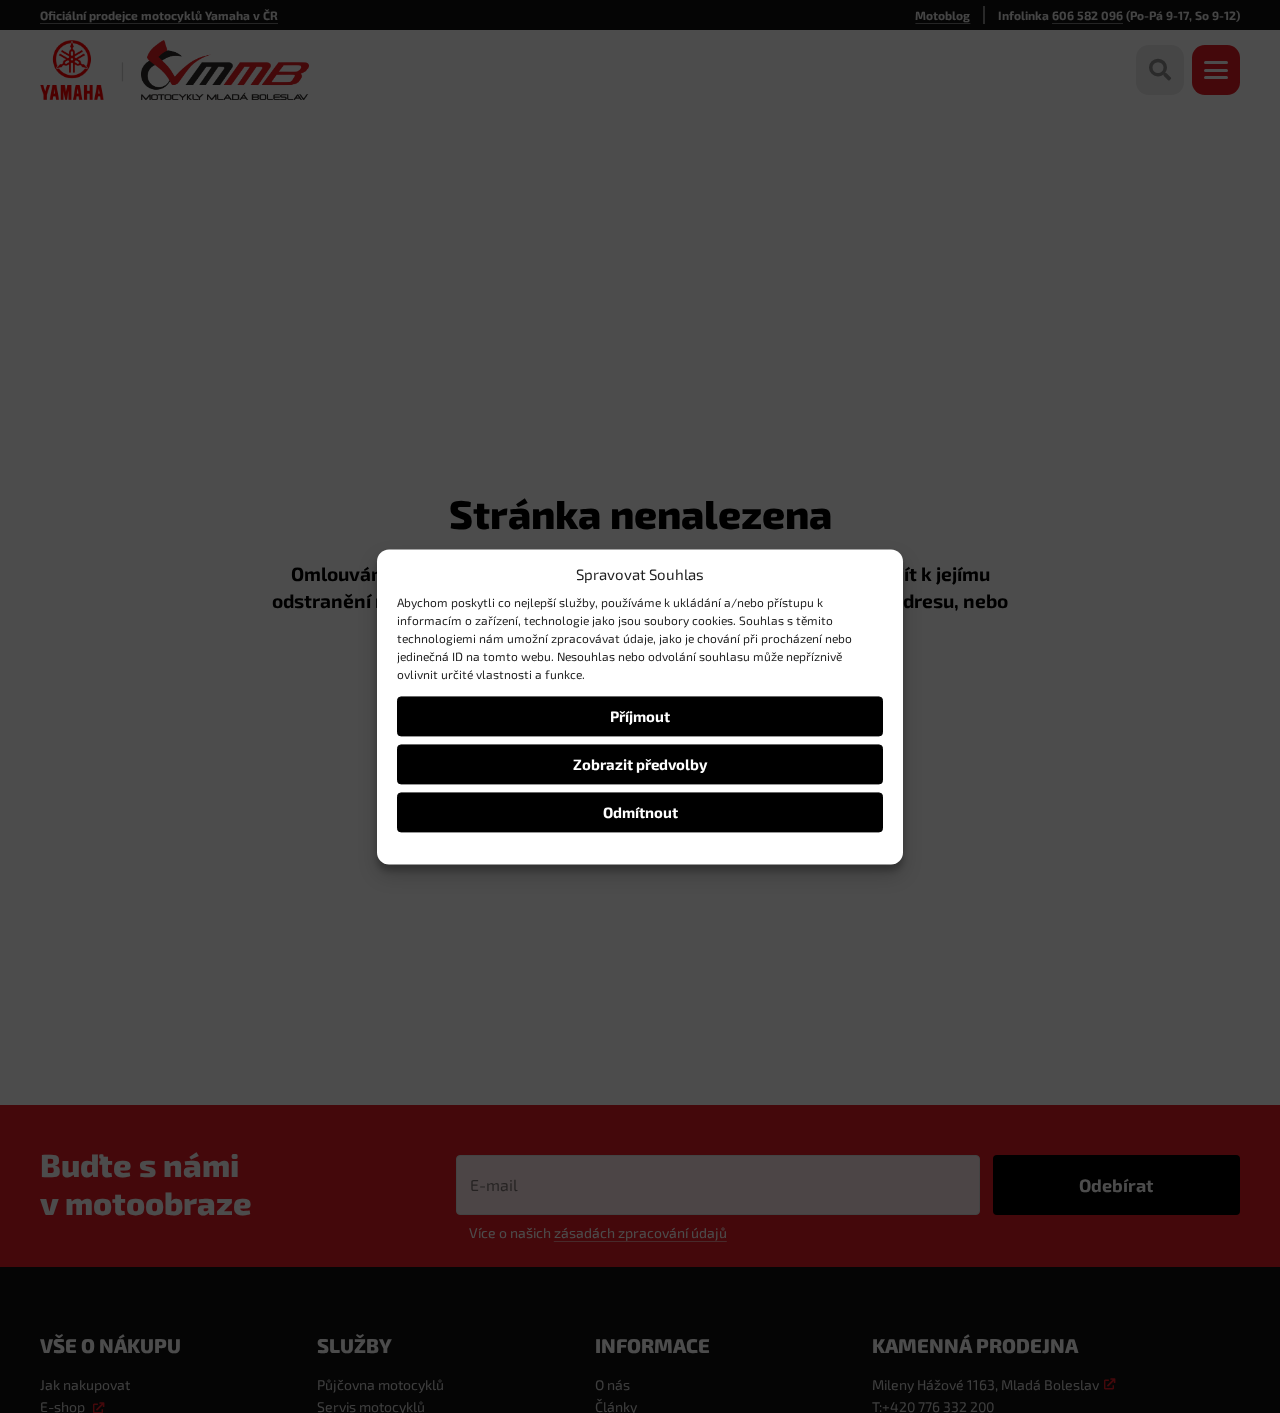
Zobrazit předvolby (640, 764)
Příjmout (640, 716)
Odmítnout (640, 812)
